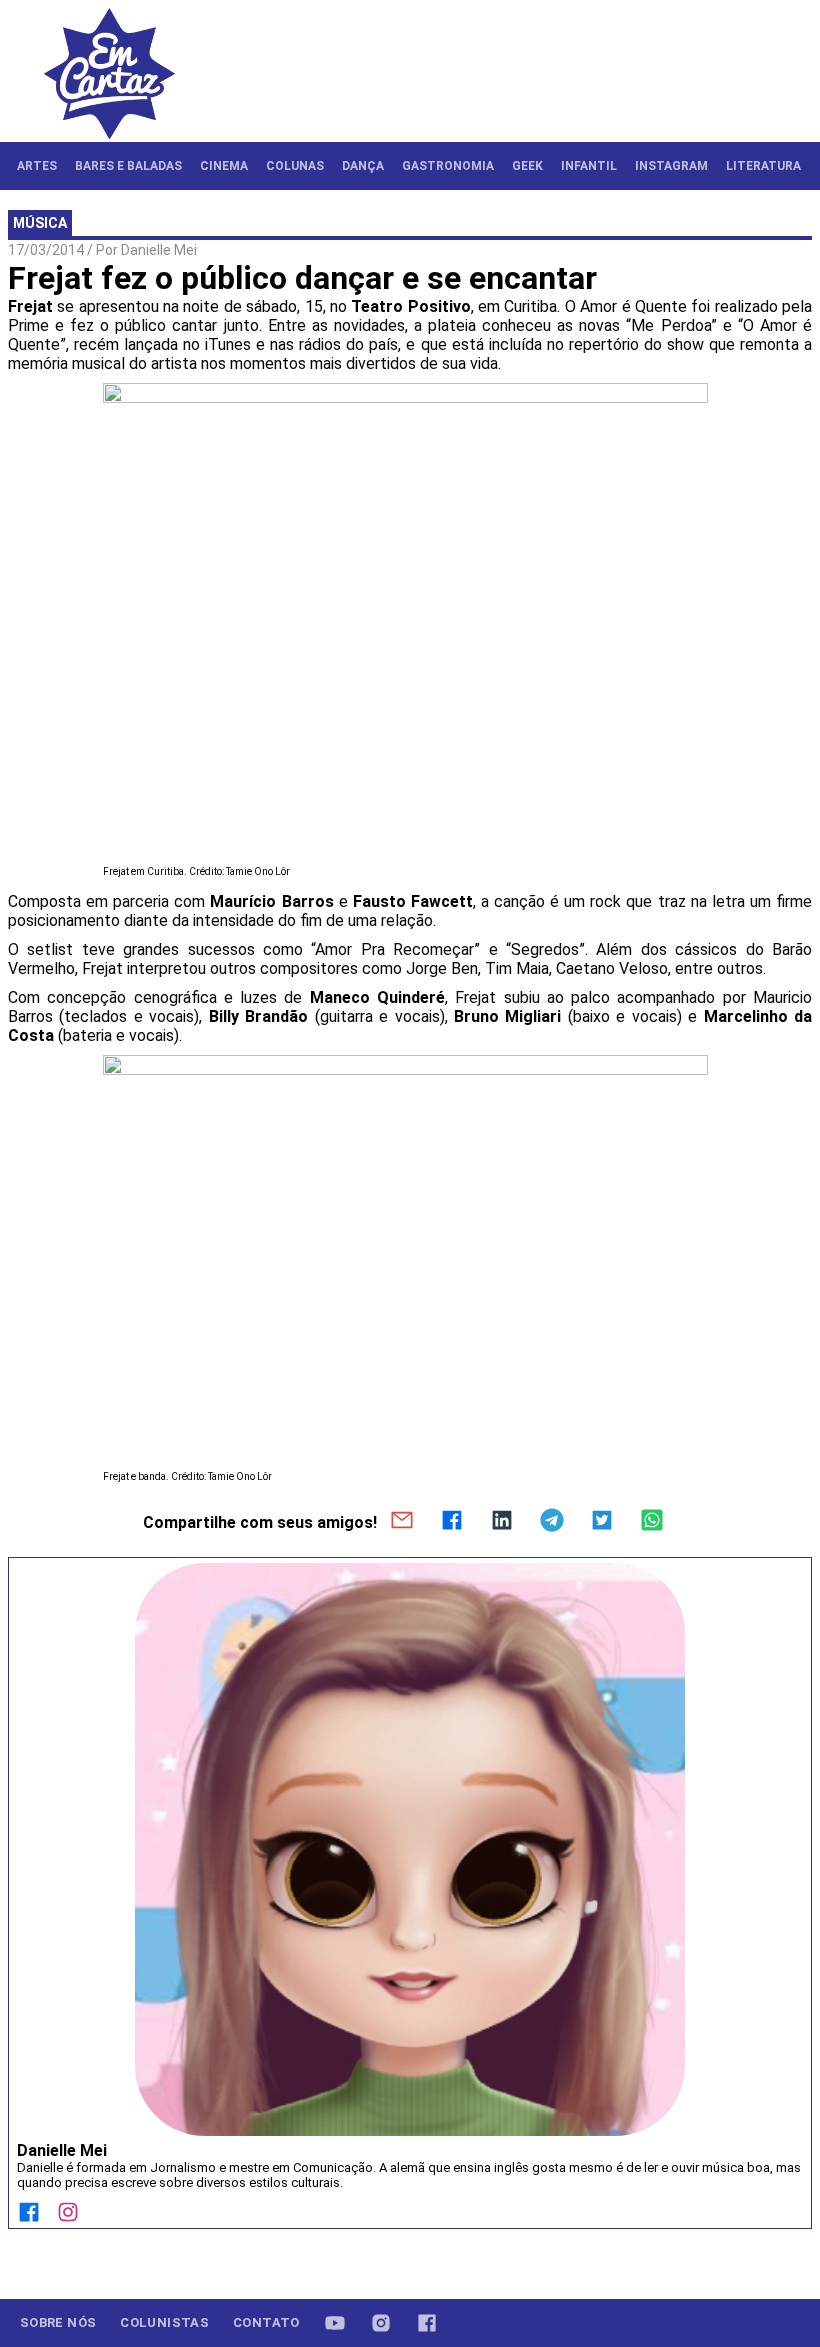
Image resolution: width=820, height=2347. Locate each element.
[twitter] (602, 1522)
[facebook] (452, 1522)
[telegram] (552, 1522)
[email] (402, 1522)
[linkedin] (502, 1522)
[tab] (37, 166)
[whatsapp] (652, 1522)
